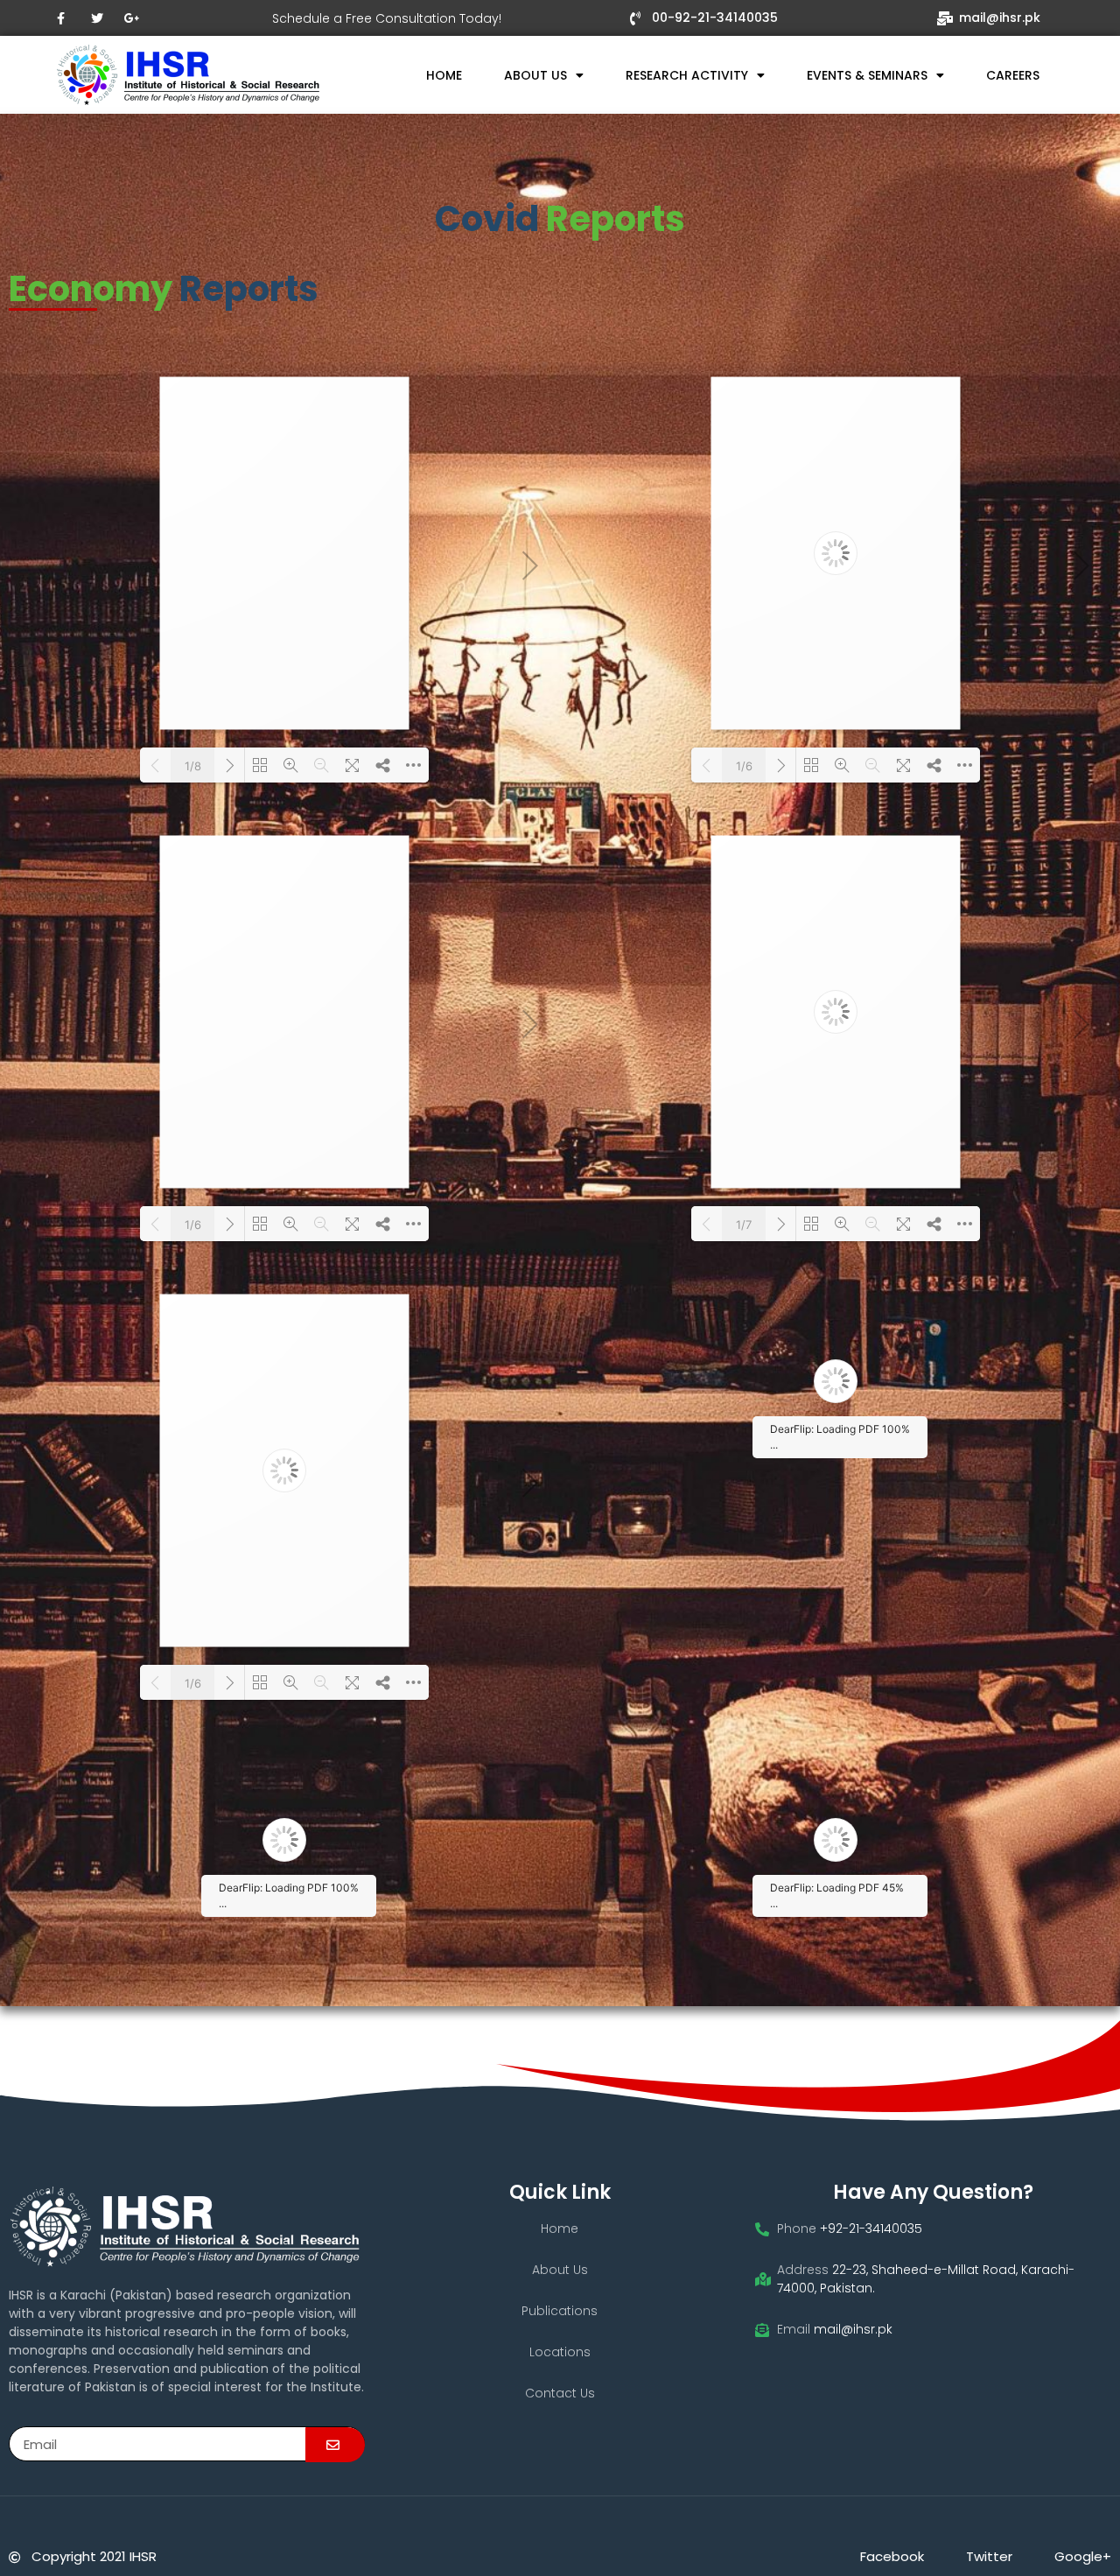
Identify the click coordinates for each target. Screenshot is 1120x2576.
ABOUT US (535, 75)
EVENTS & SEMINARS (867, 75)
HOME (444, 75)
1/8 (193, 766)
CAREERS (1013, 75)
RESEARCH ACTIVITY (687, 75)
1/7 (744, 1225)
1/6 (744, 766)
